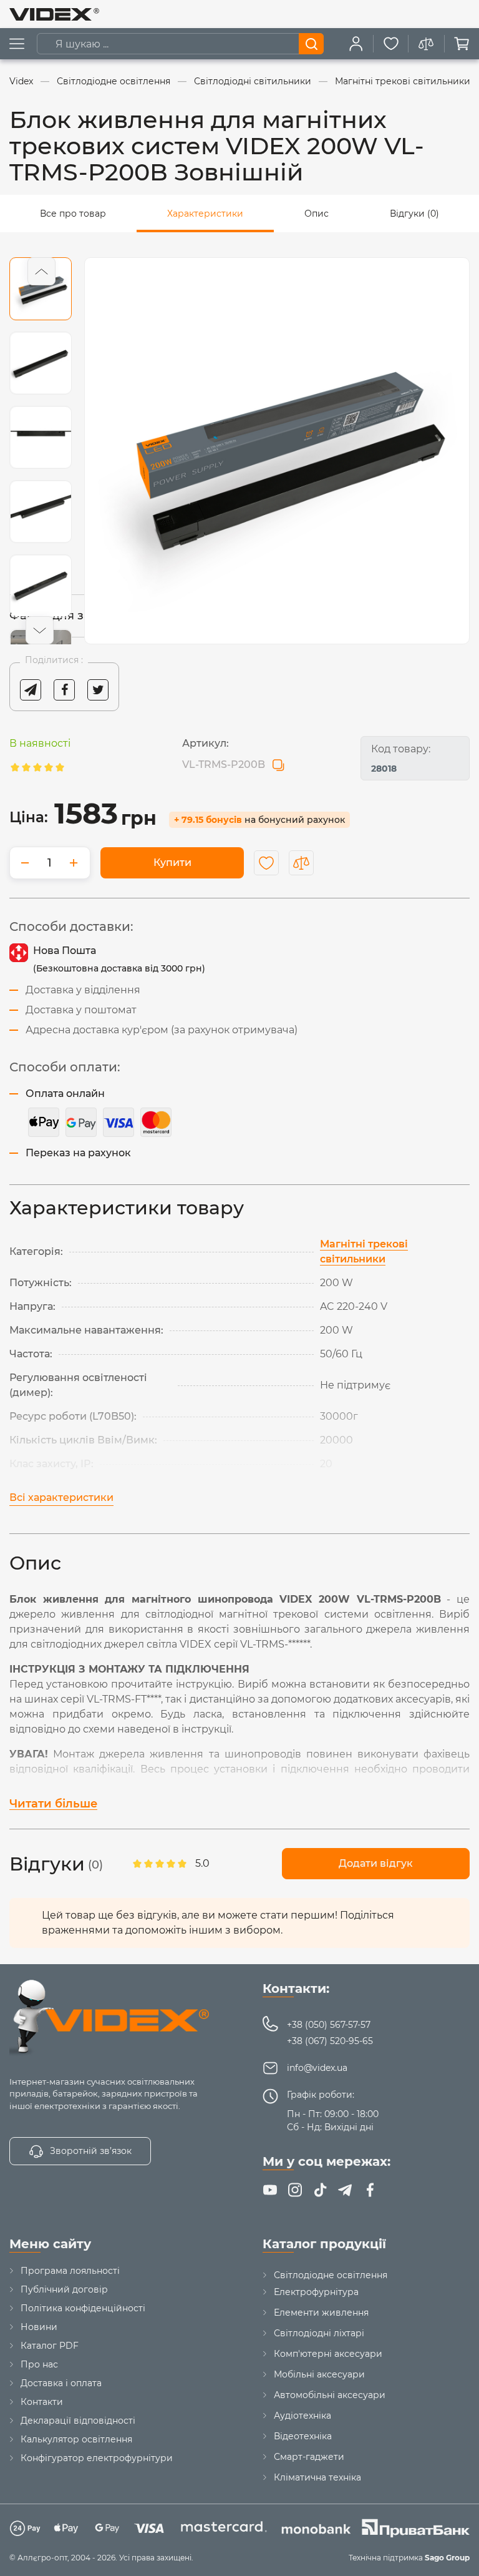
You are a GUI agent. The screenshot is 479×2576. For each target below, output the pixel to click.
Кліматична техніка (317, 2477)
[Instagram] (295, 2190)
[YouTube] (270, 2190)
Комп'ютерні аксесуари (328, 2354)
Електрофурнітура (316, 2292)
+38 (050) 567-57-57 (329, 2025)
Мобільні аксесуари (319, 2374)
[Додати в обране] (266, 863)
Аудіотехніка (302, 2416)
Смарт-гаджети (309, 2457)
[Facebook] (370, 2190)
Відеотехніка (303, 2436)
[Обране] (391, 44)
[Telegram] (345, 2190)
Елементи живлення (321, 2313)
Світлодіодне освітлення (331, 2275)
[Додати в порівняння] (301, 863)
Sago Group (447, 2558)
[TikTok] (320, 2190)
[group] (277, 451)
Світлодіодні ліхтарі (319, 2333)
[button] (41, 271)
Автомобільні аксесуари (330, 2395)
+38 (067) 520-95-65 (330, 2041)
